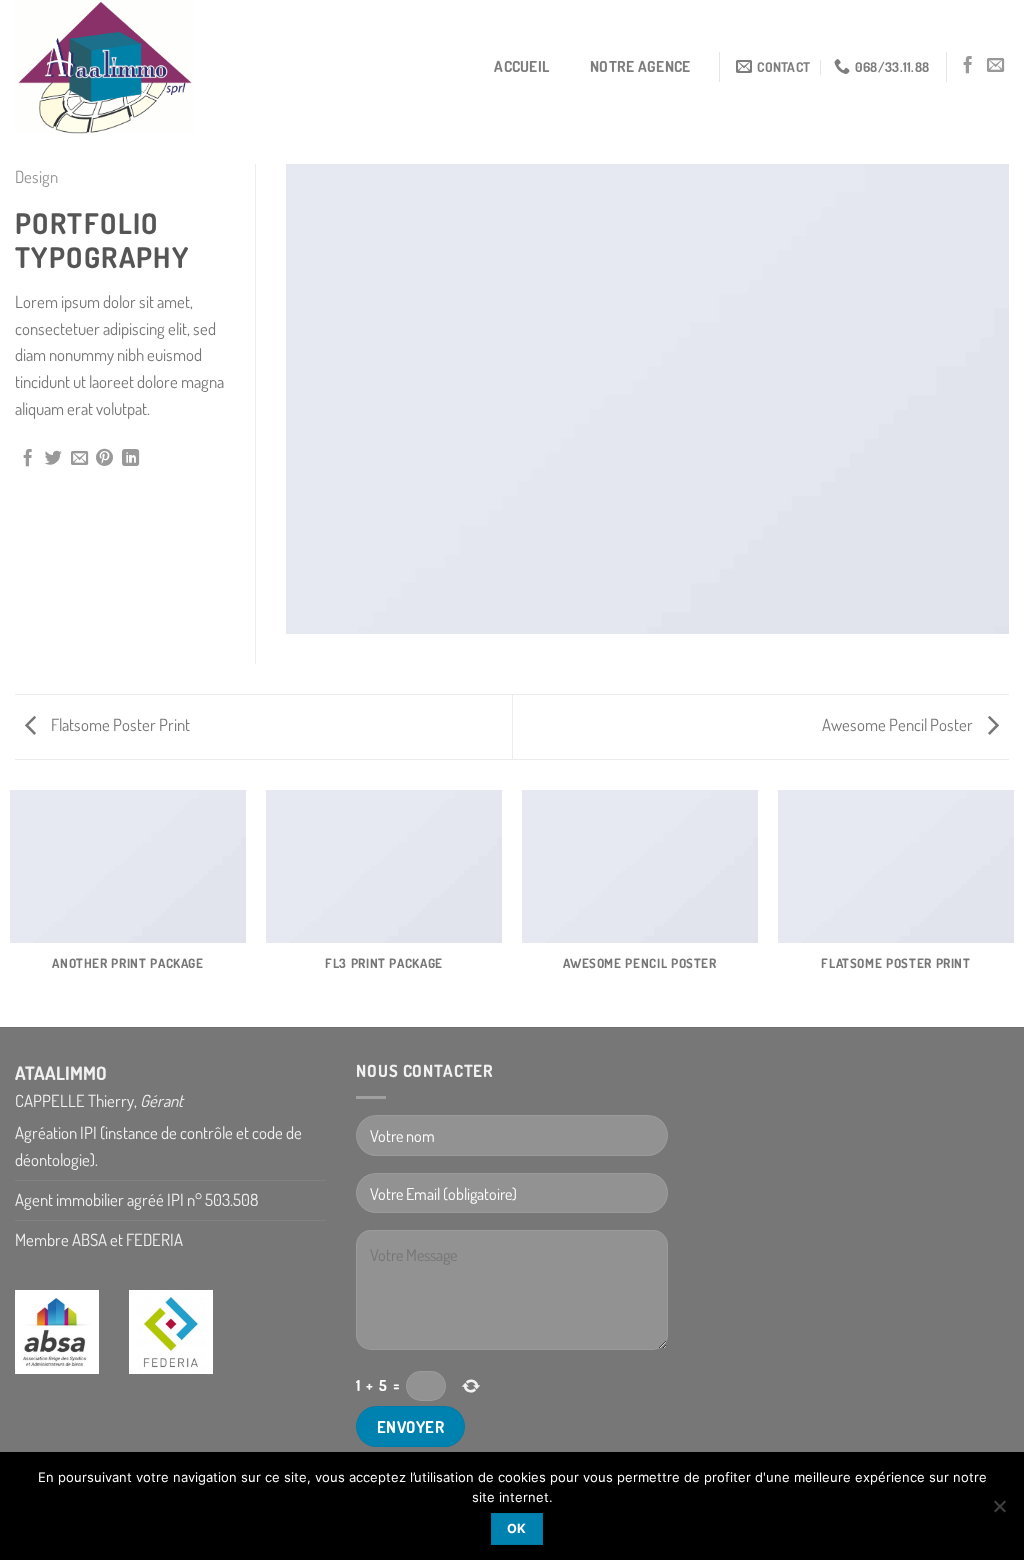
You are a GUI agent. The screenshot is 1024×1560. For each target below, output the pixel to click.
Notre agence (640, 66)
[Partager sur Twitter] (53, 459)
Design (36, 176)
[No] (999, 1512)
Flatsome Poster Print (119, 724)
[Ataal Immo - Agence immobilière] (115, 67)
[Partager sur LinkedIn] (130, 459)
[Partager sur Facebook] (27, 459)
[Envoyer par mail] (79, 459)
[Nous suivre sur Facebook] (967, 66)
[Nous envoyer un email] (995, 66)
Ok (517, 1528)
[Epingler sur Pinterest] (104, 459)
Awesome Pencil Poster (899, 724)
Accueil (521, 66)
